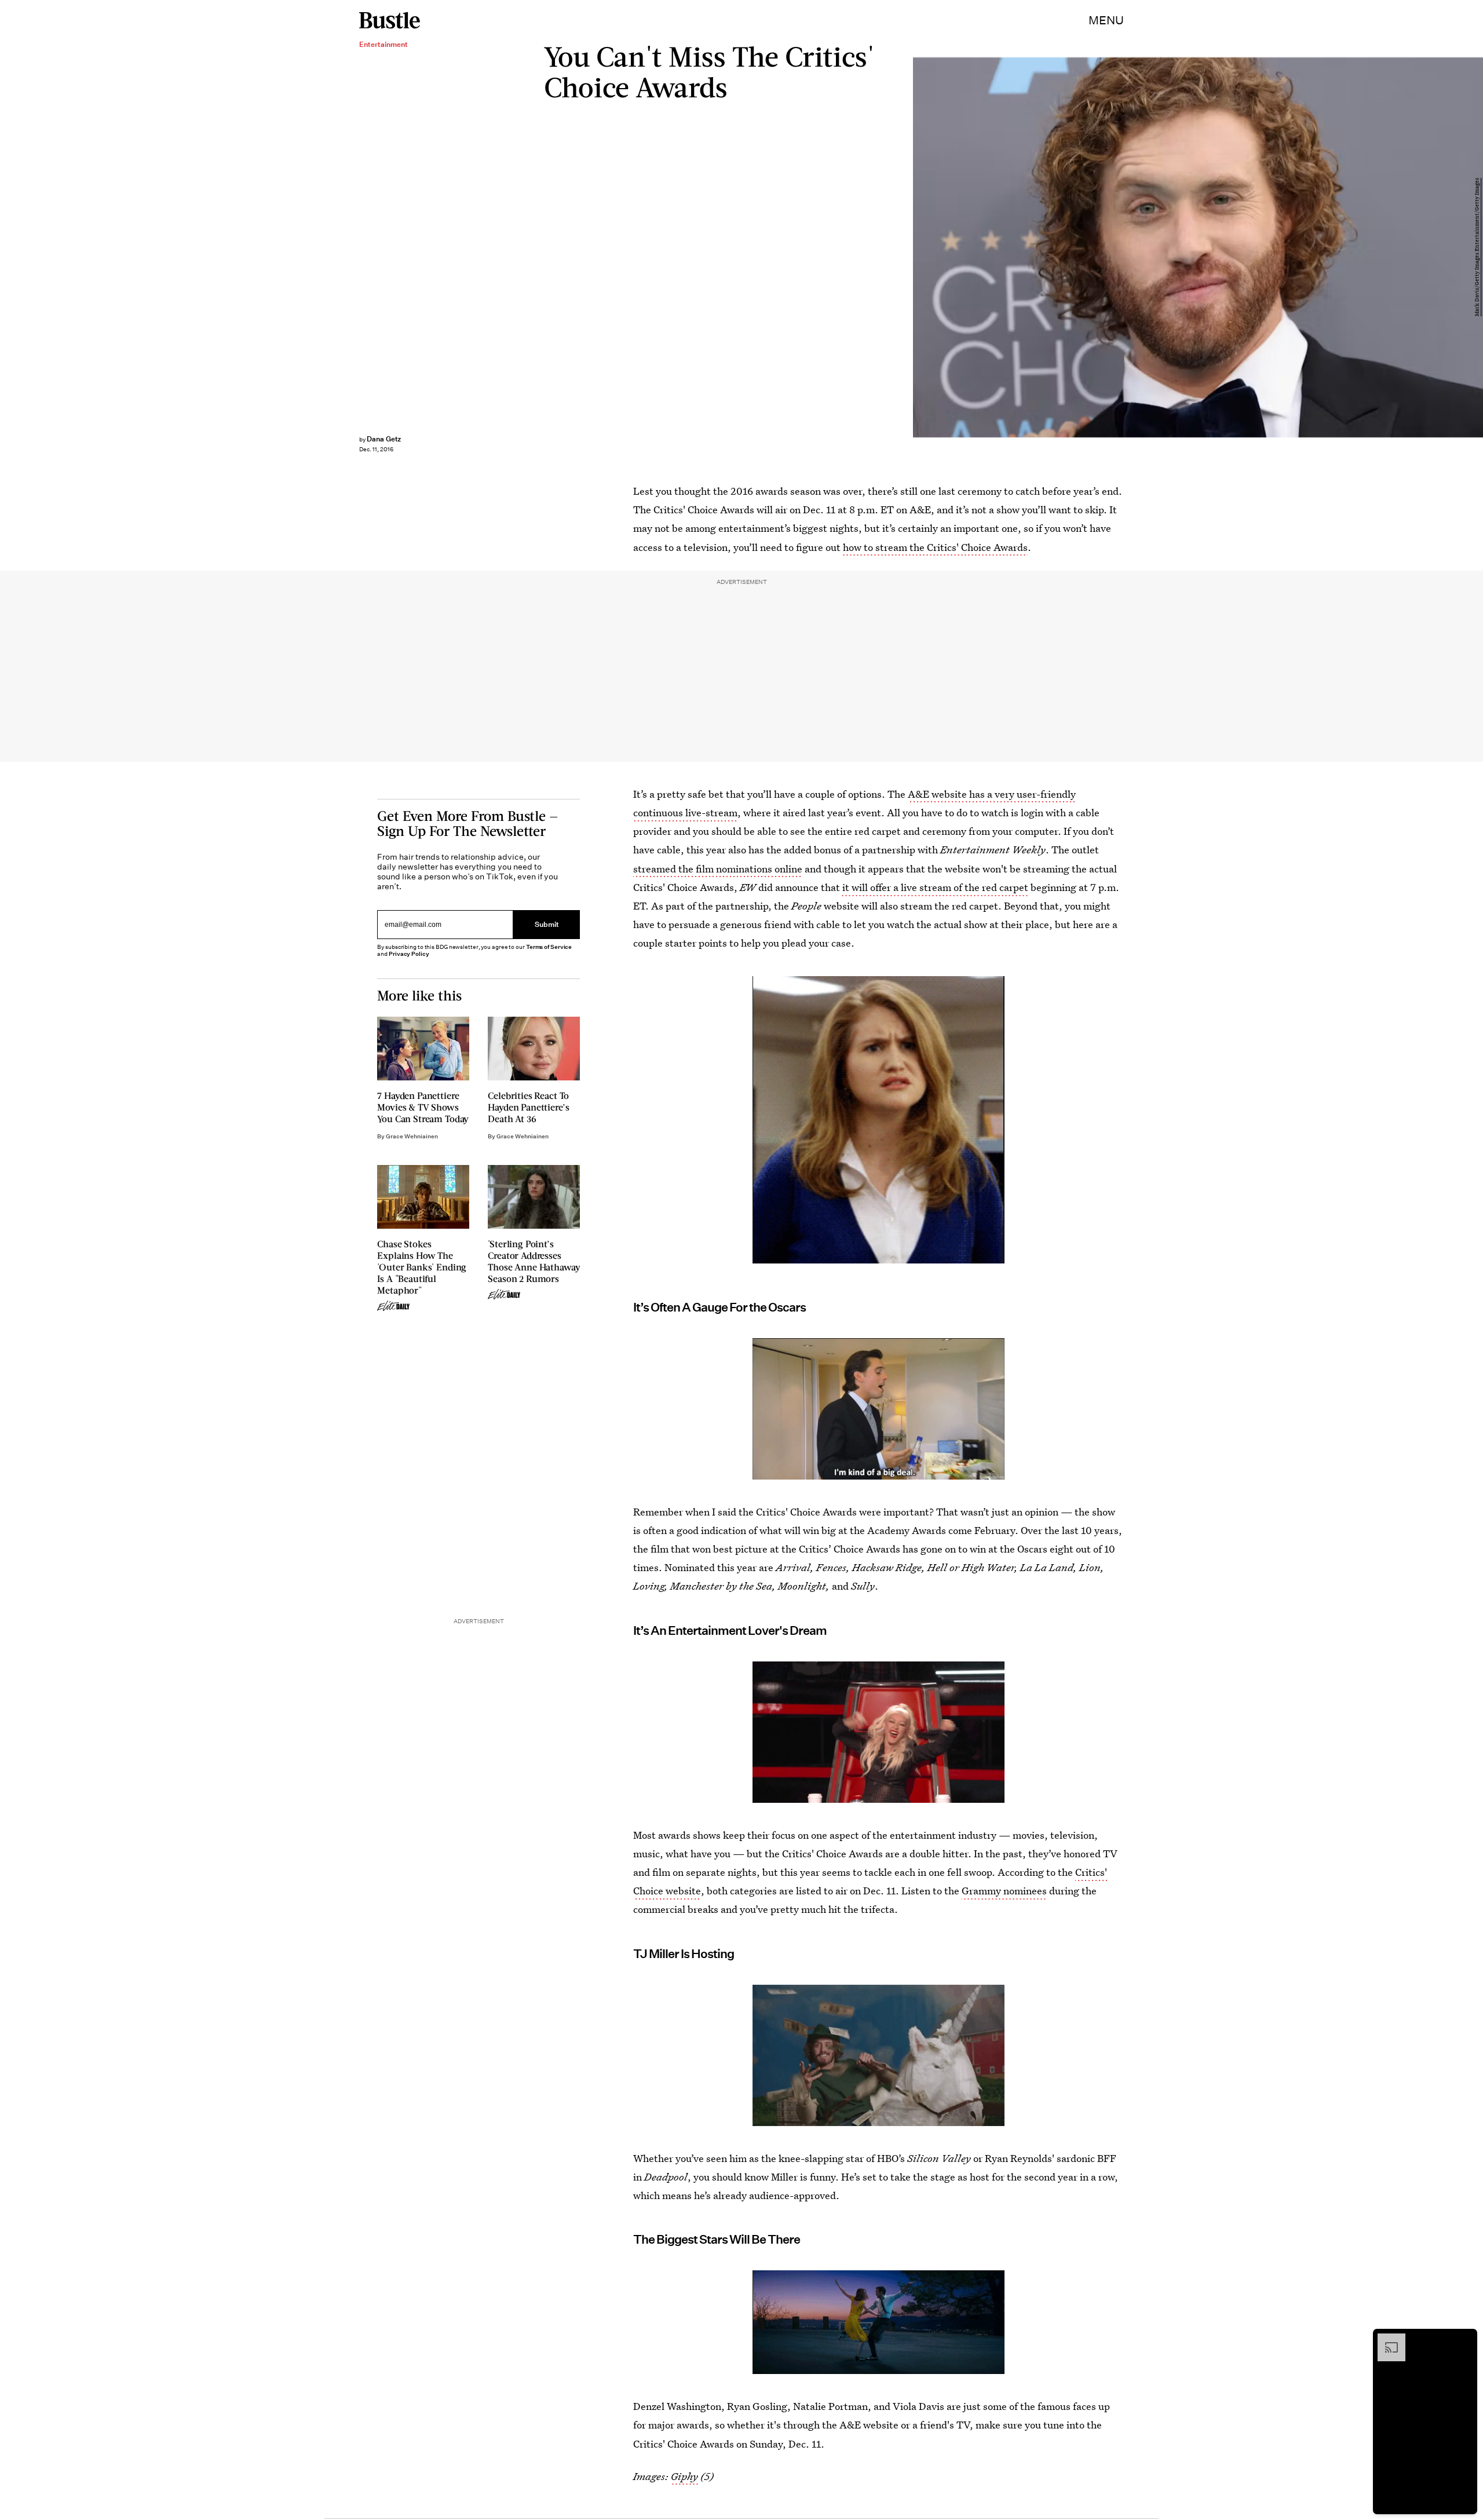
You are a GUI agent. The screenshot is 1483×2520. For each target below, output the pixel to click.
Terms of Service (549, 947)
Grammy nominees (1004, 1891)
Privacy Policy (409, 954)
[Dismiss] (1464, 2339)
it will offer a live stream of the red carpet (934, 887)
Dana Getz (384, 439)
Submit (547, 924)
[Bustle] (390, 20)
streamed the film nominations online (718, 869)
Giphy (684, 2476)
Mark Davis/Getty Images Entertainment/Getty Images (1477, 248)
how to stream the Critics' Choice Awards (935, 547)
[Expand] (1386, 2339)
